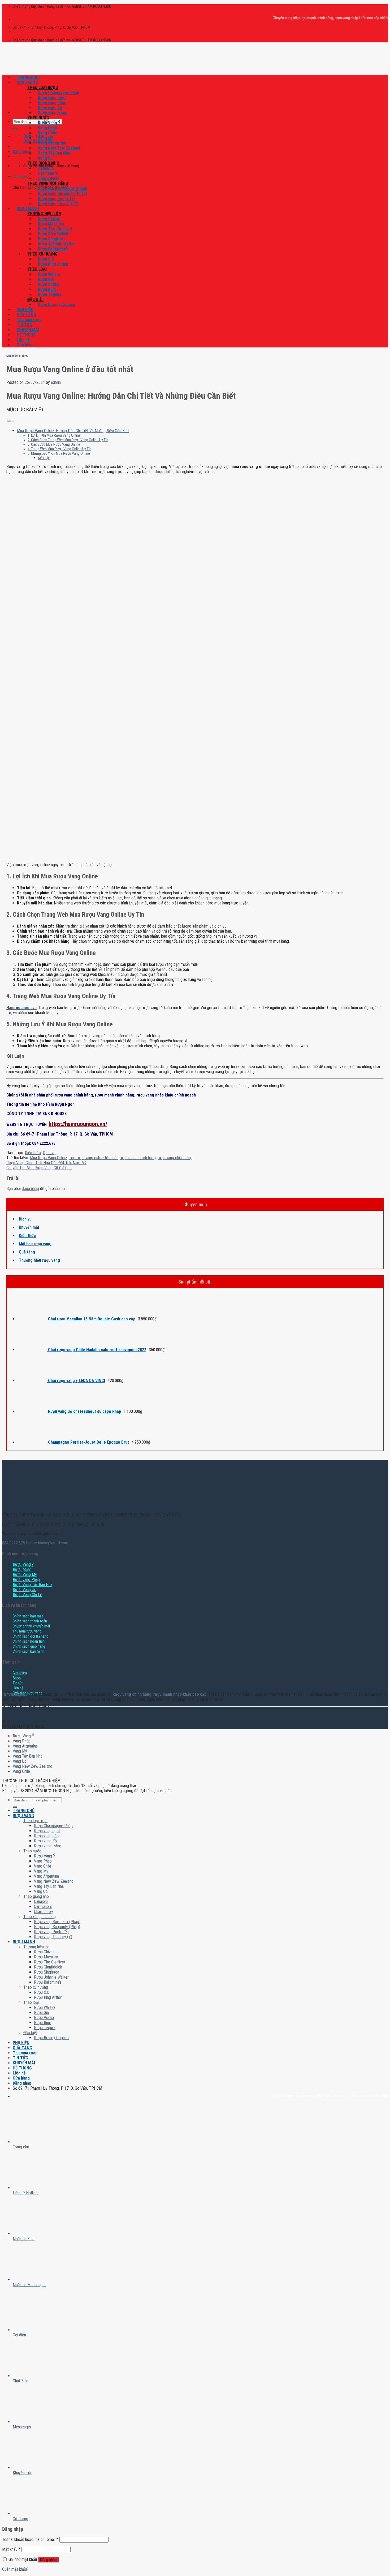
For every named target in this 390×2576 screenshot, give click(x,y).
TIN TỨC (24, 325)
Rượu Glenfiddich (53, 234)
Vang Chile (48, 133)
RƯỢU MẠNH (28, 209)
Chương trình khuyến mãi (31, 1626)
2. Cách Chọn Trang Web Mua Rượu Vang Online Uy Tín (68, 440)
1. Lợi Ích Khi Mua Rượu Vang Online (54, 435)
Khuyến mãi (29, 1227)
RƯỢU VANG (27, 82)
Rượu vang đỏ (50, 108)
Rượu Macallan (51, 224)
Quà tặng (27, 1252)
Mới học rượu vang (35, 1244)
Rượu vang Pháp (26, 1580)
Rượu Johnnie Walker (57, 244)
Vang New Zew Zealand (59, 148)
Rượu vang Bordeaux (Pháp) (63, 188)
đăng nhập (30, 1189)
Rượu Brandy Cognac (57, 305)
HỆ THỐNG (26, 335)
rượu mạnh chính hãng (138, 1158)
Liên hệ (23, 340)
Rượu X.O (46, 259)
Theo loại (37, 269)
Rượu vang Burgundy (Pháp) (62, 194)
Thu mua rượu (29, 320)
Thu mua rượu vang (27, 1631)
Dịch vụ (24, 356)
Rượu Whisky (49, 274)
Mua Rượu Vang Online (48, 1158)
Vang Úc (45, 158)
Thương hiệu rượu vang (39, 1260)
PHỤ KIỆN (25, 310)
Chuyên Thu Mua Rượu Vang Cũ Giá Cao (39, 1168)
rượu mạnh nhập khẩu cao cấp (180, 1694)
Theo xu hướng (42, 254)
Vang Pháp (47, 128)
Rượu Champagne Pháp (59, 93)
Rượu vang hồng (52, 103)
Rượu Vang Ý (49, 123)
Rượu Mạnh (22, 1569)
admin (56, 382)
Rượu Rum (47, 289)
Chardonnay (49, 178)
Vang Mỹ (45, 138)
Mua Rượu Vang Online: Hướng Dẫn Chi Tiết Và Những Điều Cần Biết (73, 431)
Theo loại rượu (43, 88)
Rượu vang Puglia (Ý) (56, 199)
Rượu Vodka (49, 284)
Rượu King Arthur (53, 264)
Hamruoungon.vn (16, 1694)
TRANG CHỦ (28, 77)
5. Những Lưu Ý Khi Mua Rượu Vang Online (59, 454)
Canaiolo (46, 168)
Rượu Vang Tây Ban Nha (32, 1585)
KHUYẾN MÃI (28, 330)
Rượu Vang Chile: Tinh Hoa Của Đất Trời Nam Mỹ (46, 1163)
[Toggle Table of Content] (10, 421)
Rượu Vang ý (23, 1564)
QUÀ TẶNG (26, 315)
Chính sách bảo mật (28, 1616)
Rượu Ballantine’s (53, 249)
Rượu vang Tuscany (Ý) (58, 204)
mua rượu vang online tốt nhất (93, 1158)
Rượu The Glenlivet (55, 229)
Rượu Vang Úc (25, 1590)
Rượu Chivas (49, 219)
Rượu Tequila (50, 294)
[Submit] (15, 129)
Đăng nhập (48, 2560)
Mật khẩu (11, 2549)
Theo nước (38, 118)
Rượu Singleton (52, 239)
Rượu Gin (46, 279)
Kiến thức (12, 356)
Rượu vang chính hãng (132, 1694)
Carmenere (48, 173)
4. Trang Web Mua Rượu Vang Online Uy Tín (59, 449)
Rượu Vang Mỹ (25, 1574)
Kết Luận (44, 458)
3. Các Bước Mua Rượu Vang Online (54, 445)
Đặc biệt (36, 299)
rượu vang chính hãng (175, 1158)
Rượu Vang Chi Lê (27, 1595)
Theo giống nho (43, 163)
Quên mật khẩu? (15, 2569)
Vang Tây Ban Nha (54, 153)
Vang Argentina (52, 143)
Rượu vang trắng (53, 113)
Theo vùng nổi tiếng (48, 183)
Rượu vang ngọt (52, 98)
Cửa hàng (25, 345)
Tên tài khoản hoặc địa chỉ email (30, 2539)
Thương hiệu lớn (44, 214)
